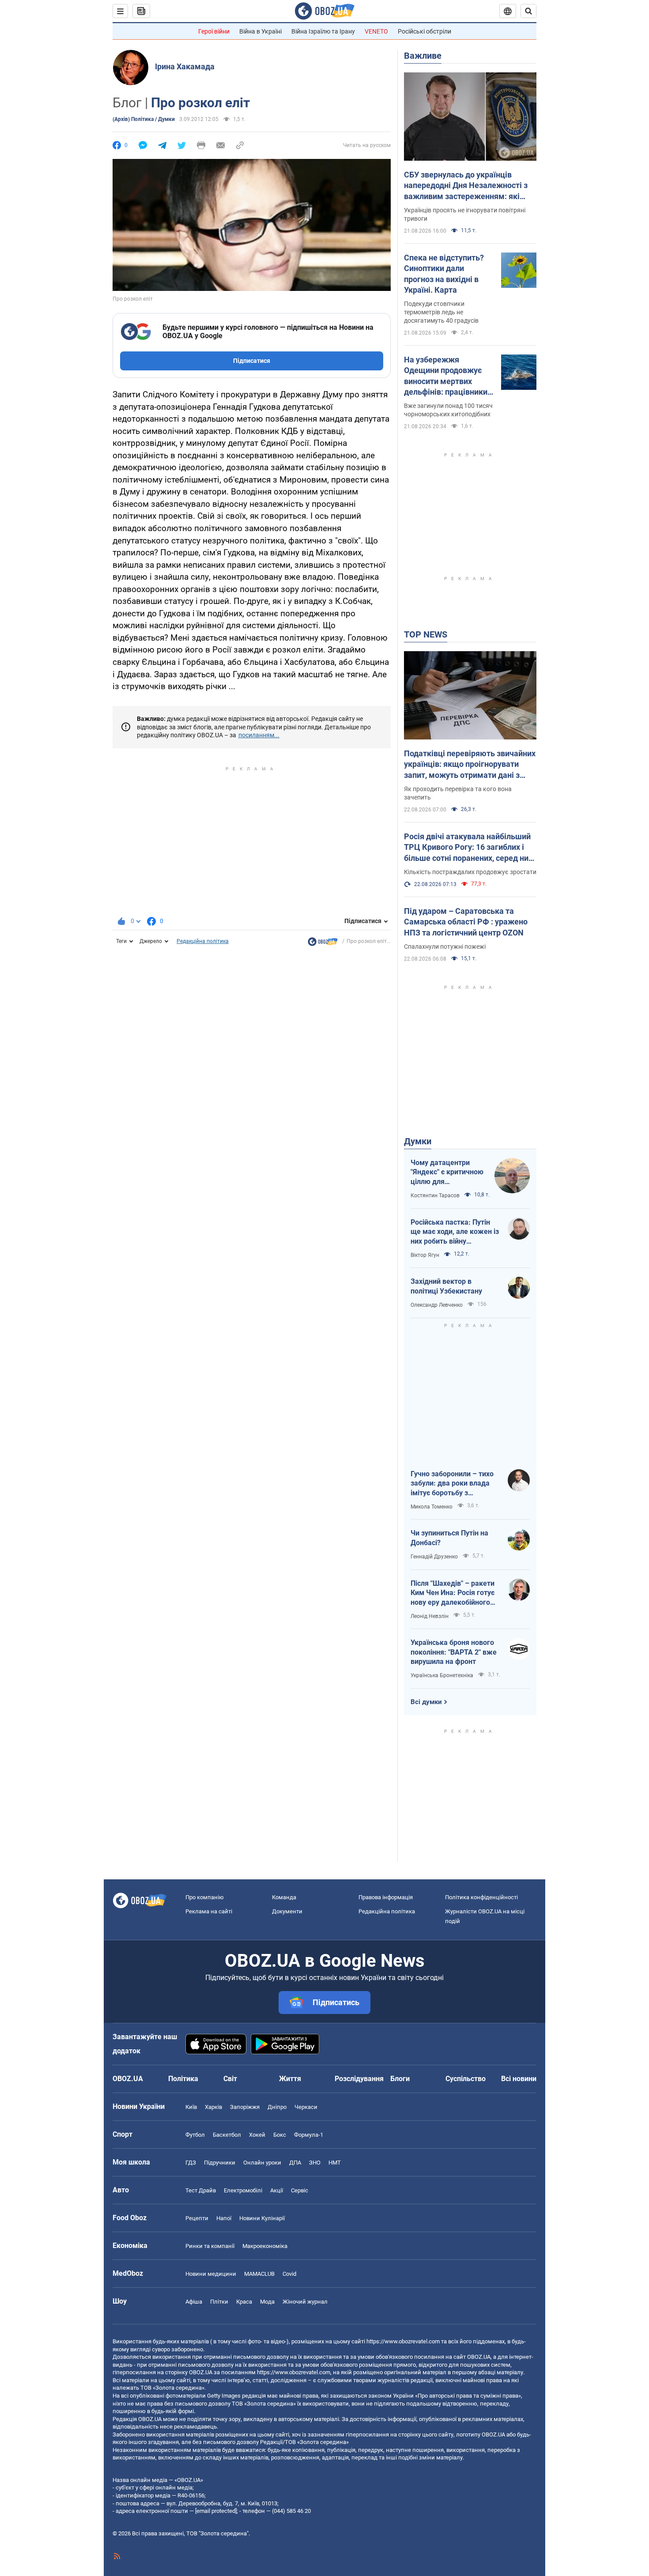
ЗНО (315, 2163)
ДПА (295, 2163)
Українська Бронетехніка (442, 1675)
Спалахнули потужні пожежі (445, 947)
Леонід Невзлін (430, 1616)
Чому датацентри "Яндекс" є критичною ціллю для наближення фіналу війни (447, 1173)
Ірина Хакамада (185, 66)
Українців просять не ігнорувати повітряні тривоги (465, 214)
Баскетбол (227, 2135)
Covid (289, 2274)
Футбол (195, 2135)
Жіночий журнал (305, 2302)
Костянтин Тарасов (435, 1196)
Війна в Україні (260, 31)
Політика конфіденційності (481, 1897)
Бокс (280, 2135)
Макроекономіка (265, 2246)
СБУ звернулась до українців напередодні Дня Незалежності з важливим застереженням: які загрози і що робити (466, 186)
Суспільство (466, 2079)
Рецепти (197, 2218)
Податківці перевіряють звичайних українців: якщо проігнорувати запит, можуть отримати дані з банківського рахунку (470, 765)
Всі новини (519, 2079)
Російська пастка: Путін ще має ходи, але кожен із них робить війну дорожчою (455, 1232)
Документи (287, 1911)
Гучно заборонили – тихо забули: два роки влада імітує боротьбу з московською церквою (452, 1484)
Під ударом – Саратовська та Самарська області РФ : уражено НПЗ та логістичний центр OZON (466, 922)
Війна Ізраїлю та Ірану (323, 31)
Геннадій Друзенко (434, 1557)
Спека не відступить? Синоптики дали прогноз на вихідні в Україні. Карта (444, 274)
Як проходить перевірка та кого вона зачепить (458, 793)
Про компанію (205, 1897)
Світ (230, 2079)
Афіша (194, 2302)
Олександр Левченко (437, 1305)
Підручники (220, 2163)
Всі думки (426, 1702)
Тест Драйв (201, 2190)
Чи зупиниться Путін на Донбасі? (449, 1538)
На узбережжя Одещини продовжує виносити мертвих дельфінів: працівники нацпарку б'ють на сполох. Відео (446, 376)
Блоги (400, 2079)
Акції (277, 2190)
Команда (284, 1897)
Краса (244, 2302)
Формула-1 (309, 2135)
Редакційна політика (203, 941)
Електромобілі (243, 2190)
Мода (267, 2302)
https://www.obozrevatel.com (403, 2341)
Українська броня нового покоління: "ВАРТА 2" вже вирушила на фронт (454, 1652)
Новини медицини (211, 2274)
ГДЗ (191, 2163)
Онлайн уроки (262, 2163)
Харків (213, 2107)
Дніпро (277, 2107)
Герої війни (214, 31)
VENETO (376, 31)
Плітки (219, 2302)
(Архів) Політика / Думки (144, 119)
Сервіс (300, 2190)
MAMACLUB (259, 2274)
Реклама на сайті (209, 1911)
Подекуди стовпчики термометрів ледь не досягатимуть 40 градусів (441, 312)
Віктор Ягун (425, 1255)
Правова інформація (386, 1897)
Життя (290, 2079)
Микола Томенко (432, 1507)
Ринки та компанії (210, 2246)
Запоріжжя (245, 2107)
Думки (418, 1141)
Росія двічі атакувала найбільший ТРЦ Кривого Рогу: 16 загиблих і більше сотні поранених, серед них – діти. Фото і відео (468, 848)
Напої (224, 2218)
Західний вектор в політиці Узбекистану (446, 1286)
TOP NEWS (426, 634)
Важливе (423, 56)
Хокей (257, 2135)
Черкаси (306, 2107)
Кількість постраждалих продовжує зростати (470, 872)
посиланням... (259, 735)
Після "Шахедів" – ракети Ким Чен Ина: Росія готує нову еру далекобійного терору (453, 1593)
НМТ (335, 2163)
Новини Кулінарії (262, 2218)
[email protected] (216, 2511)
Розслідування (359, 2079)
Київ (191, 2107)
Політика (183, 2079)
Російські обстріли (424, 31)
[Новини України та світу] (323, 944)
